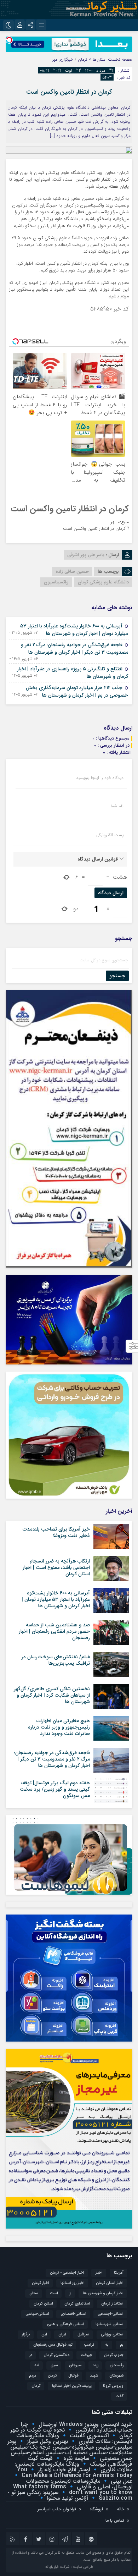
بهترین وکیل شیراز (47, 2441)
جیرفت (87, 2355)
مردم (33, 2376)
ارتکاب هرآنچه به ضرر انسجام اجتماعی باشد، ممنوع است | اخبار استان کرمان (56, 1567)
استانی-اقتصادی (73, 2314)
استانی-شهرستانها (110, 2324)
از (70, 2293)
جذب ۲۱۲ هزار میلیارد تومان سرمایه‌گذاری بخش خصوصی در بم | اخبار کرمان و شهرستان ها (77, 691)
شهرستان (116, 2376)
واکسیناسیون (56, 582)
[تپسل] (9, 40)
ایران (62, 2335)
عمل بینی (121, 2481)
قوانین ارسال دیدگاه (98, 859)
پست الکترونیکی (110, 835)
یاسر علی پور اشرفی (86, 555)
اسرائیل (84, 2335)
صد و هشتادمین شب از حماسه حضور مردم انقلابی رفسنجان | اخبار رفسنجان (54, 1631)
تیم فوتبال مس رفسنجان (53, 2345)
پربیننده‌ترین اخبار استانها (72, 2386)
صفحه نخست (119, 59)
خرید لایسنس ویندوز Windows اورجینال (85, 2424)
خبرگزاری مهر (63, 59)
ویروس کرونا (113, 2386)
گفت (119, 2396)
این (44, 2335)
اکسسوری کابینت (88, 2436)
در (31, 2355)
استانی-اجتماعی (111, 2314)
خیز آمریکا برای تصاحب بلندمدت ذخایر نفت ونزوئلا (56, 1532)
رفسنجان (117, 2365)
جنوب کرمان (114, 2355)
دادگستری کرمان (56, 2355)
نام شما (117, 806)
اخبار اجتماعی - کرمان (67, 2273)
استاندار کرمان (112, 2304)
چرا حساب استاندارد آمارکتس (77, 2427)
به (107, 2345)
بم (122, 2345)
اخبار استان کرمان (110, 2283)
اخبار (99, 2273)
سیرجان (75, 2365)
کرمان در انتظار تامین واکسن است (69, 92)
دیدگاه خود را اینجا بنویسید (100, 778)
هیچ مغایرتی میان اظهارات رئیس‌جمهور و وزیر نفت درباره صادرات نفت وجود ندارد (59, 1727)
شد (37, 2365)
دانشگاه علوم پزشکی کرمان (103, 582)
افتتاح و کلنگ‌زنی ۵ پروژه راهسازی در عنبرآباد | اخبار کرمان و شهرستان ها (73, 673)
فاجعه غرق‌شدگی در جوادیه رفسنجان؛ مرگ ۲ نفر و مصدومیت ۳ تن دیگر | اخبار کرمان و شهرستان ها (74, 649)
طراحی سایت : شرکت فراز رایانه (69, 2567)
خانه (120, 2509)
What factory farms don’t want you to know (73, 2490)
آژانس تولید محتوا (67, 2498)
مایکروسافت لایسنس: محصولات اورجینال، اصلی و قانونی (79, 2484)
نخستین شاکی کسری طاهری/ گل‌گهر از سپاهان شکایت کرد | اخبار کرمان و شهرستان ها (52, 1695)
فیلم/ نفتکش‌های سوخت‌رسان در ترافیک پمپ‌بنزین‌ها (56, 1660)
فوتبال (73, 2376)
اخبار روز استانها (73, 2283)
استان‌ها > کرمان (92, 59)
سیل (54, 2365)
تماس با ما (115, 2520)
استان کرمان (43, 2304)
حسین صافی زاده (72, 572)
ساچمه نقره (75, 2458)
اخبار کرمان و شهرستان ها (103, 2293)
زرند (96, 2365)
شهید (94, 2376)
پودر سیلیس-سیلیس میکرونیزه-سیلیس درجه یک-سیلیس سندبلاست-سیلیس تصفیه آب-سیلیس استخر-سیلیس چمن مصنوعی (70, 2450)
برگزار (26, 2335)
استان (34, 2293)
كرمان (52, 2376)
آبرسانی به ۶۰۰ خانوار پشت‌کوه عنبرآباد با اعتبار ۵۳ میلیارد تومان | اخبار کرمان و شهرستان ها (74, 630)
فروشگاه (96, 2509)
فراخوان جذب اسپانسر (57, 2509)
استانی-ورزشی (112, 2335)
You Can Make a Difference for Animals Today (75, 2473)
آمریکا (119, 2273)
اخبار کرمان (41, 2283)
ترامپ (89, 2345)
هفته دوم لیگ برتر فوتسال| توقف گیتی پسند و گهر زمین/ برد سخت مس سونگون (55, 1789)
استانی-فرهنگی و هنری (65, 2324)
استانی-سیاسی (37, 2314)
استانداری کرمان (77, 2304)
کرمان (36, 2386)
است (54, 2293)
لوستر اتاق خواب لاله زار (63, 2470)
